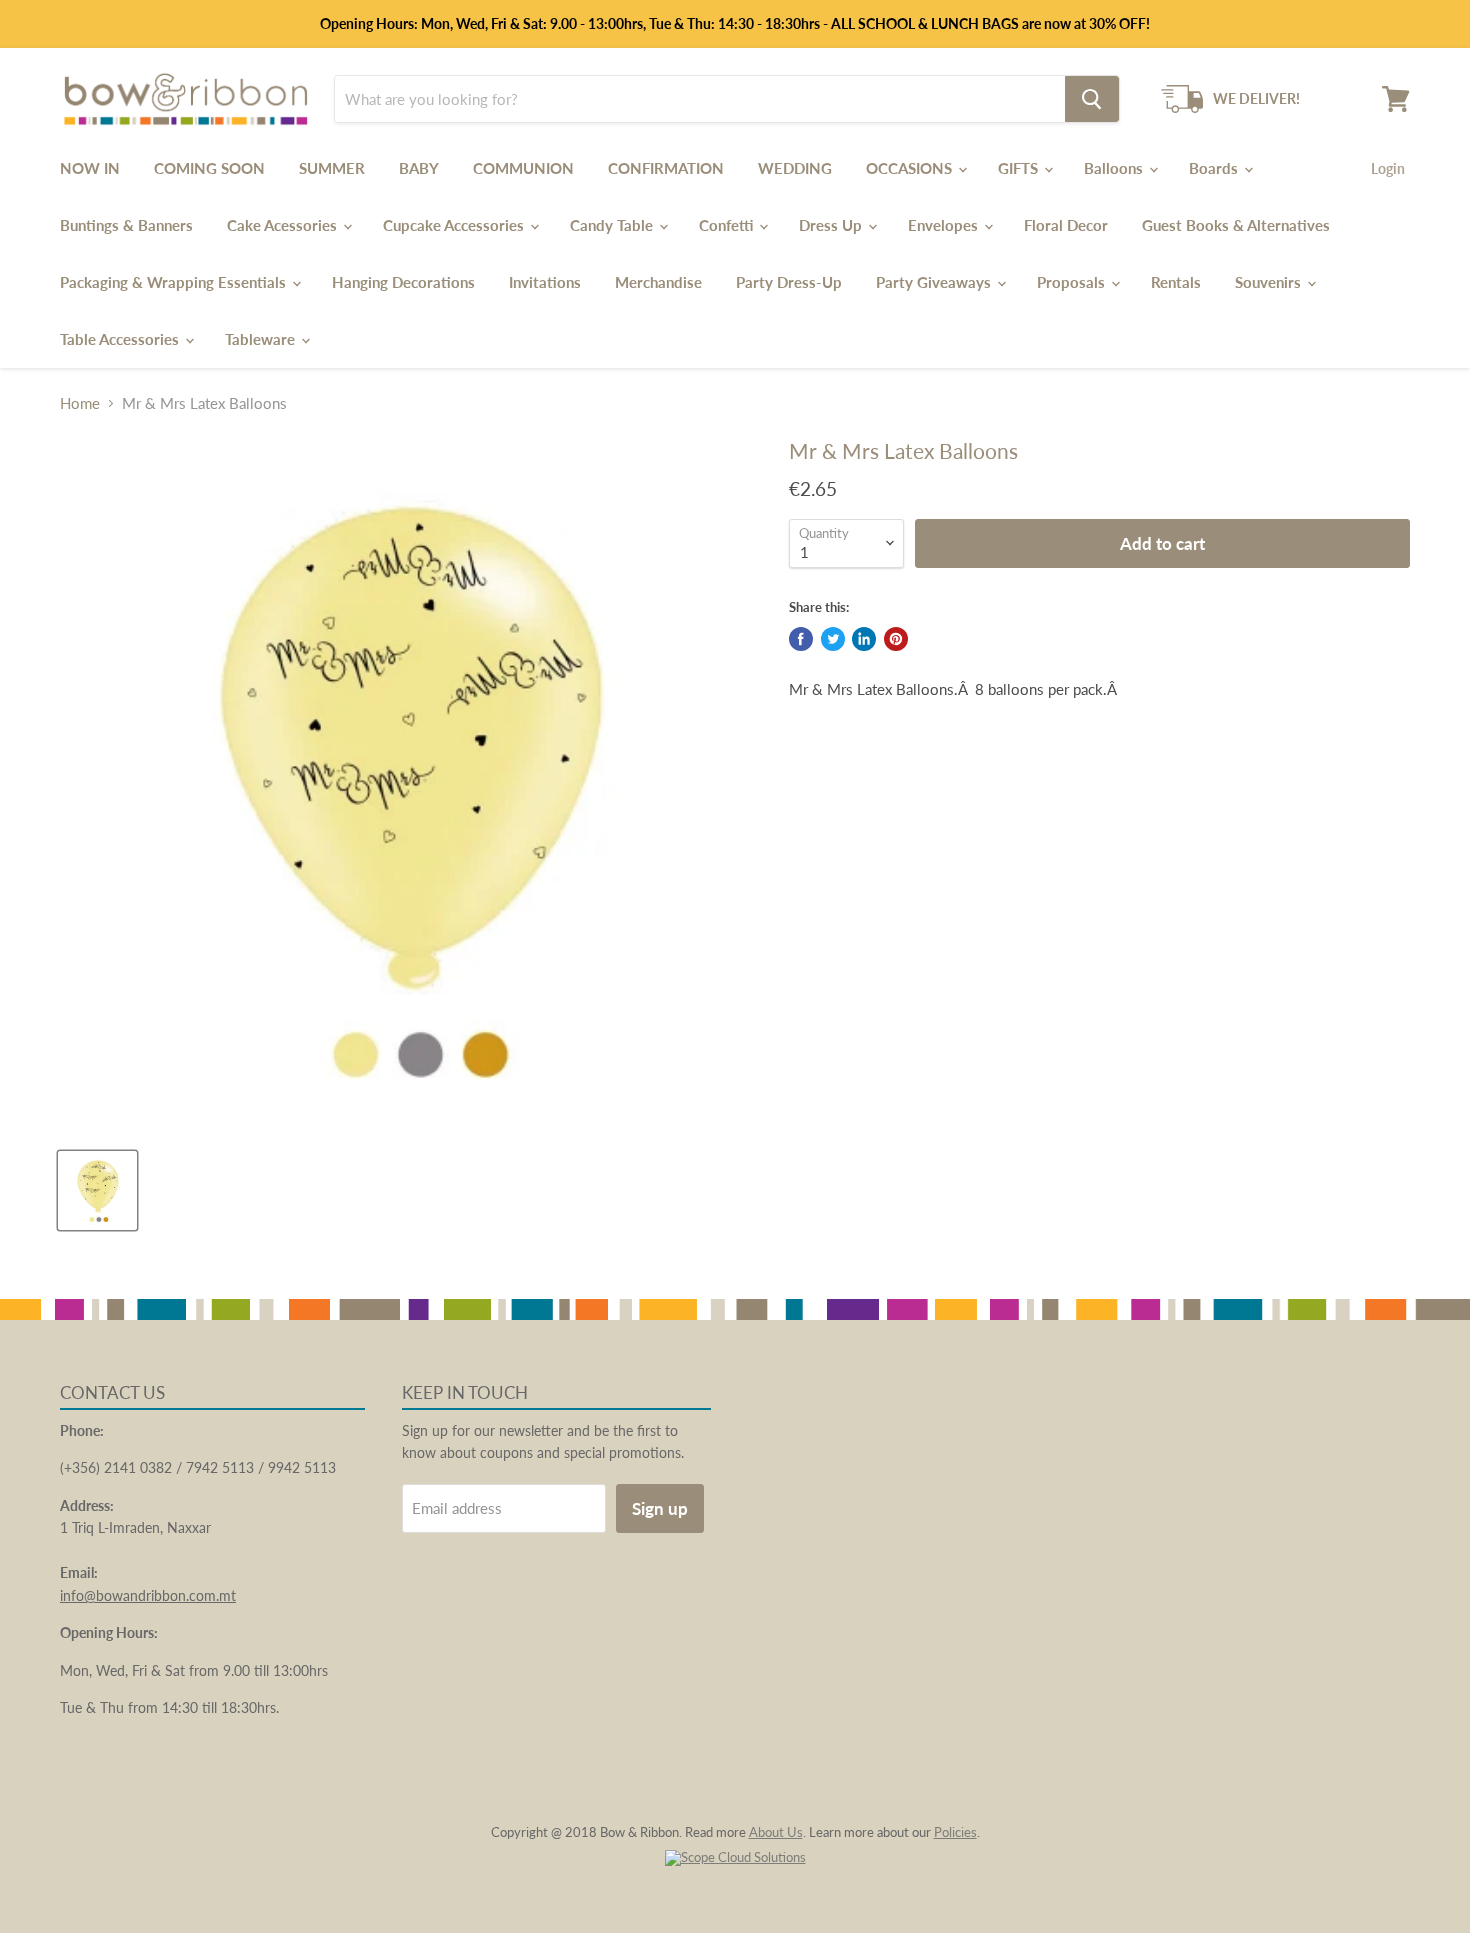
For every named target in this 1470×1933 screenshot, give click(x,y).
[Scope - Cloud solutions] (735, 1857)
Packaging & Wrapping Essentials (175, 282)
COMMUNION (523, 168)
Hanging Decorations (403, 282)
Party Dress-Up (789, 282)
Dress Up (832, 225)
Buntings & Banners (126, 225)
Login (1388, 168)
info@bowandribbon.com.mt (148, 1595)
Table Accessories (121, 339)
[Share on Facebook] (801, 639)
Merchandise (658, 282)
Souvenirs (1270, 282)
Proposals (1073, 282)
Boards (1215, 168)
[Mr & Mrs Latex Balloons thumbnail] (97, 1190)
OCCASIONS (911, 168)
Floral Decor (1066, 225)
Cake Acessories (284, 225)
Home (80, 403)
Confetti (728, 225)
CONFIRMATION (666, 168)
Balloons (1115, 168)
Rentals (1176, 282)
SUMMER (332, 168)
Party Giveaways (935, 282)
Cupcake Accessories (455, 225)
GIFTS (1020, 168)
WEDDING (795, 168)
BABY (419, 168)
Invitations (545, 282)
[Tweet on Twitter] (833, 639)
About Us (776, 1832)
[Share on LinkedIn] (864, 639)
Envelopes (945, 225)
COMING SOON (209, 168)
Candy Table (613, 225)
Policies (955, 1832)
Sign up (660, 1508)
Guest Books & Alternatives (1236, 225)
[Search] (1092, 99)
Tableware (262, 339)
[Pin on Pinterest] (896, 639)
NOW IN (90, 168)
